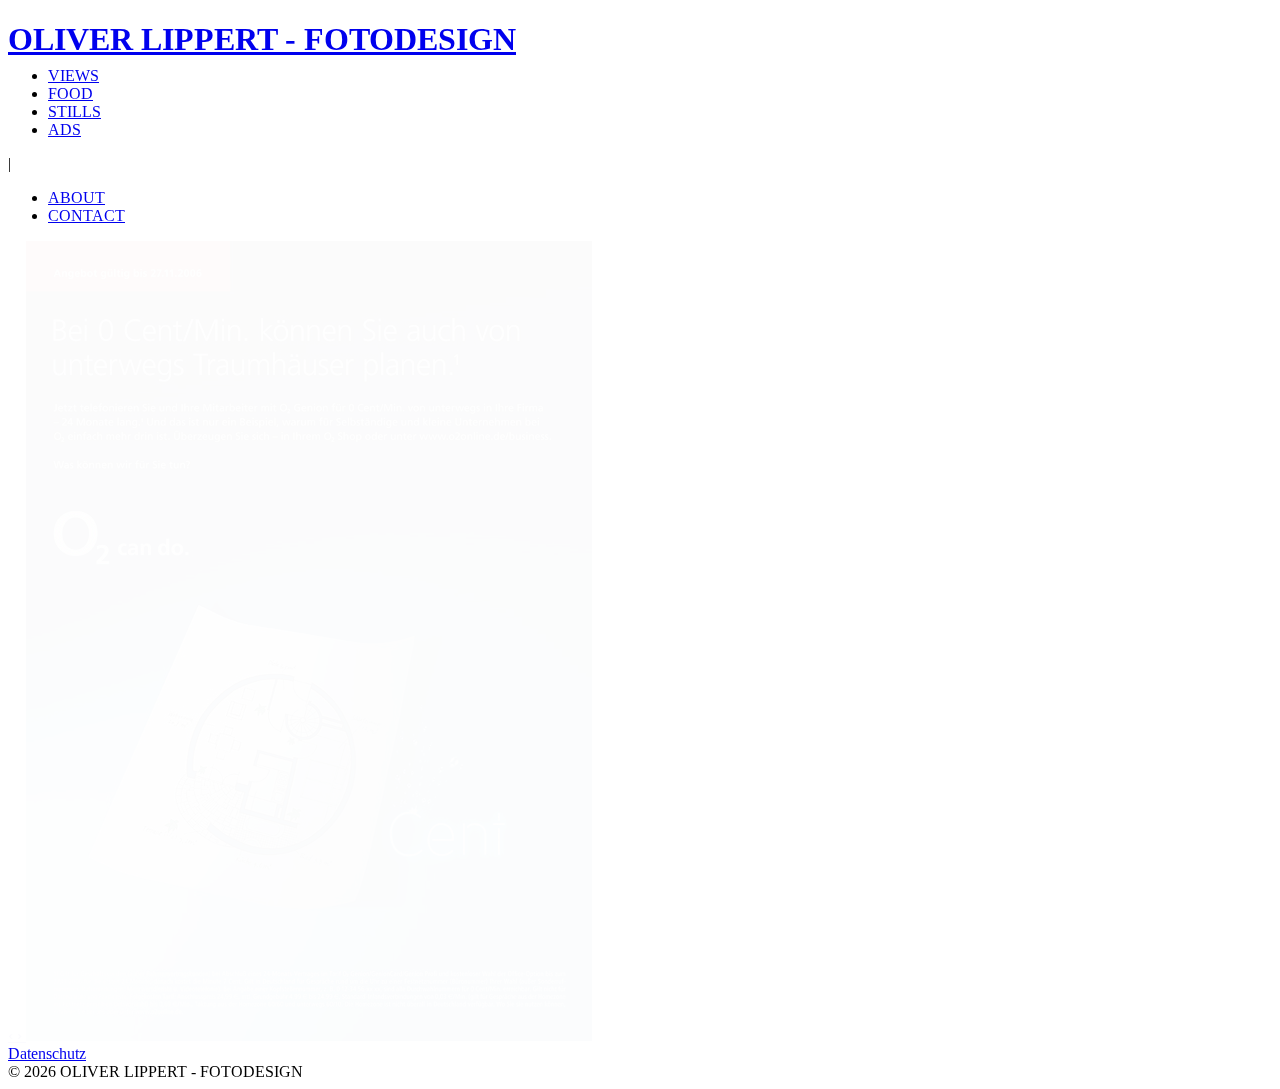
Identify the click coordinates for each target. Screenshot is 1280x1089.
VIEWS (73, 75)
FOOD (70, 93)
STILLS (74, 111)
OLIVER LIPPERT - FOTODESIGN (262, 39)
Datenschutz (47, 1053)
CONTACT (86, 215)
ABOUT (76, 197)
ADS (64, 129)
